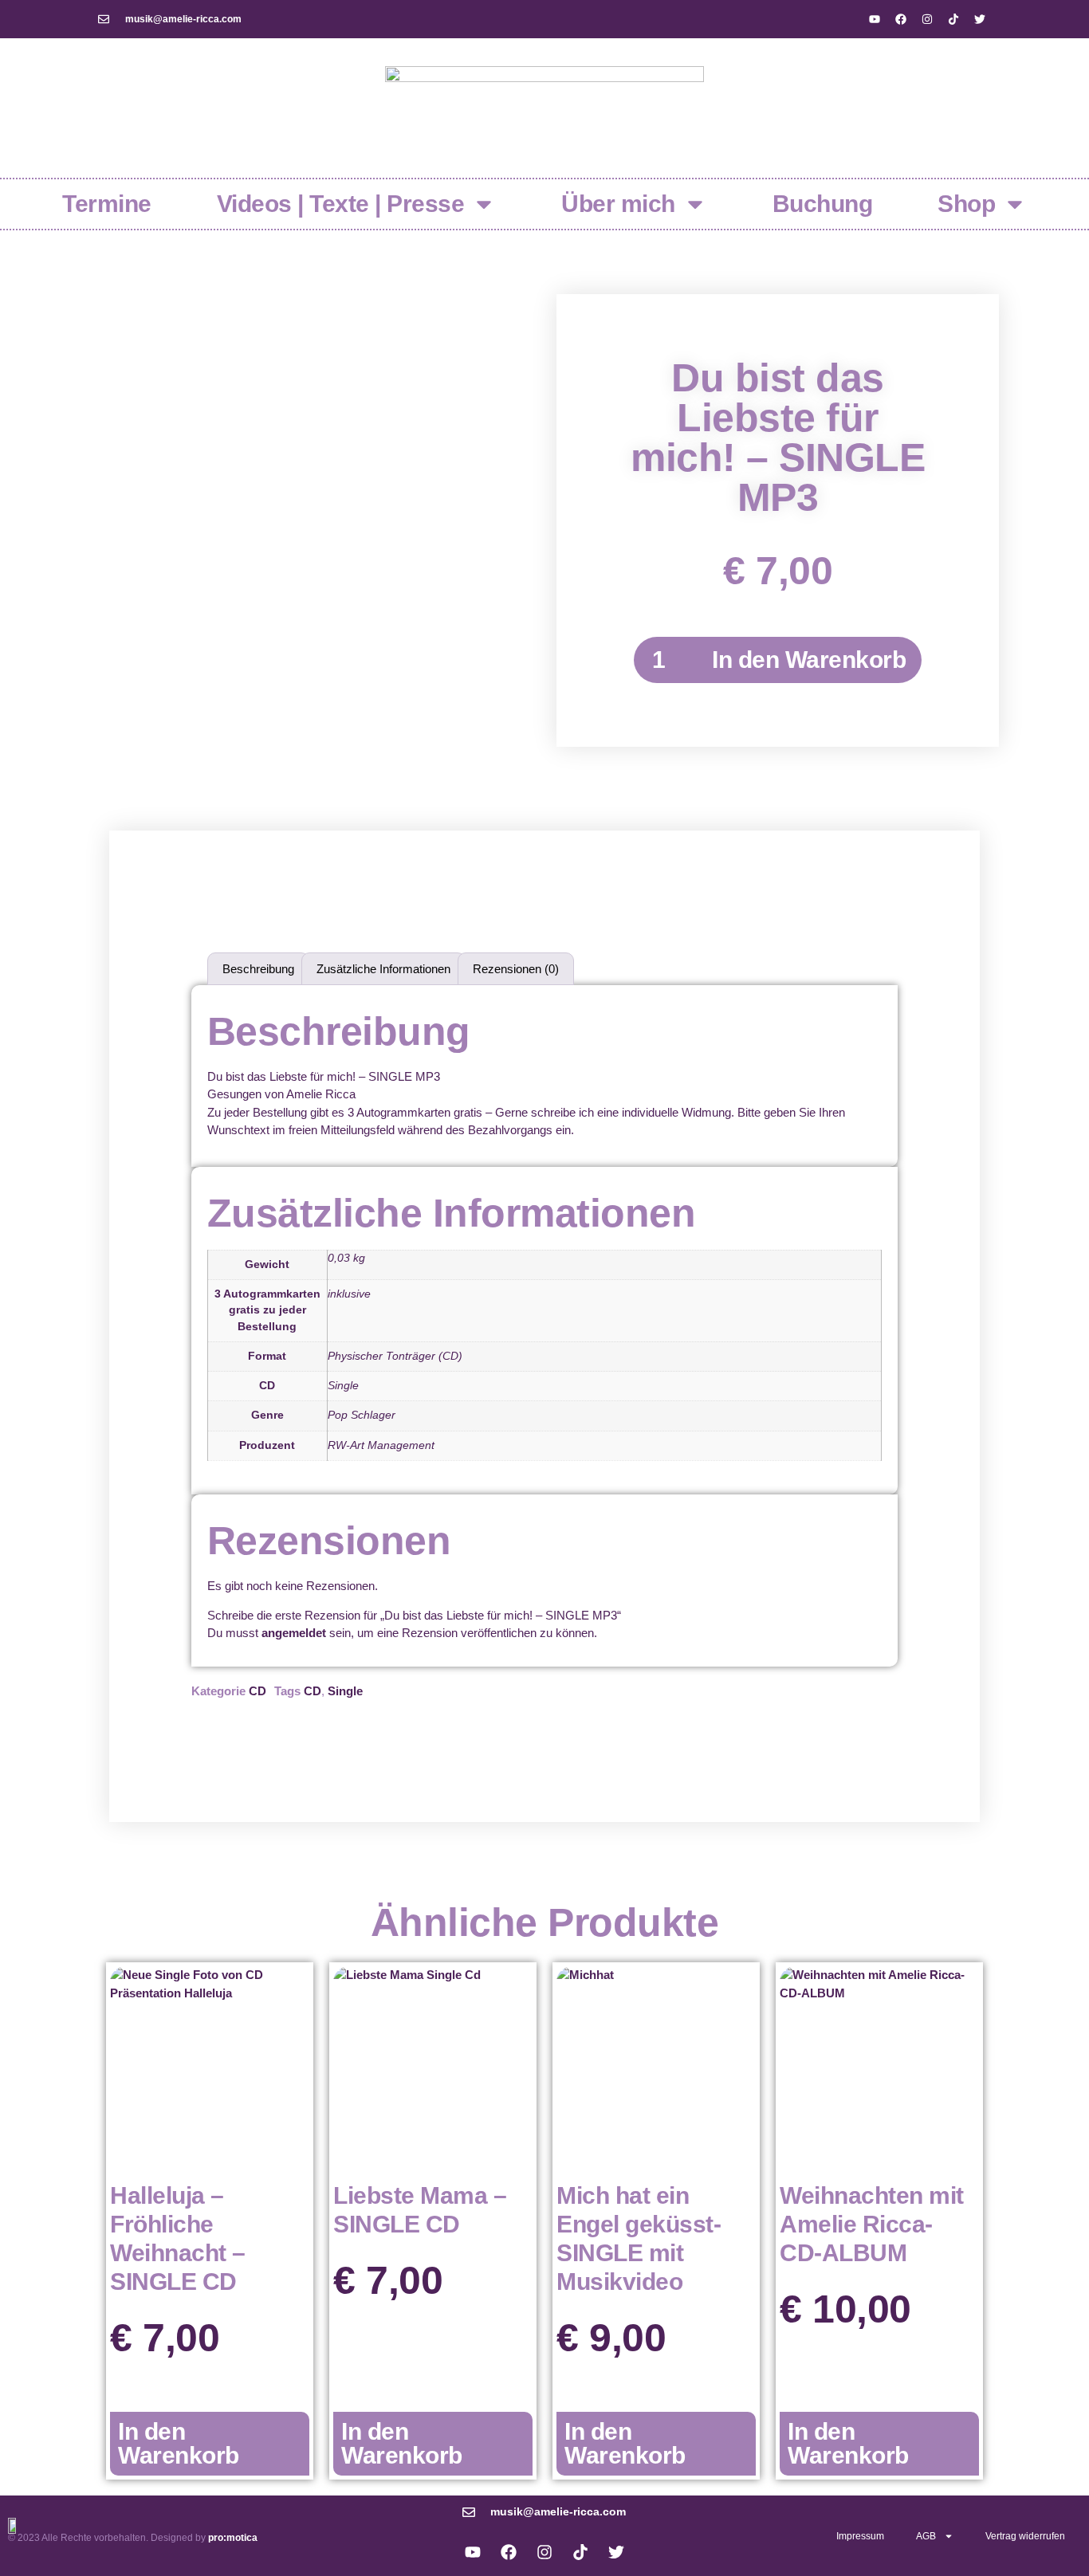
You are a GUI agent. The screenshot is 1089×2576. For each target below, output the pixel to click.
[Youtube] (875, 19)
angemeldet (294, 1633)
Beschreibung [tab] (258, 969)
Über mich (618, 204)
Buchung (823, 204)
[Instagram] (927, 19)
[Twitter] (980, 19)
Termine (107, 204)
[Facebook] (901, 19)
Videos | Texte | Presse (341, 204)
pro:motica (233, 2538)
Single (345, 1691)
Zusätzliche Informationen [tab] (383, 969)
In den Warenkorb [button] (179, 2443)
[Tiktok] (953, 19)
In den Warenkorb (809, 660)
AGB (926, 2536)
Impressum (860, 2536)
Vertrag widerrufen (1025, 2536)
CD (258, 1691)
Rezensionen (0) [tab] (516, 969)
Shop (966, 204)
